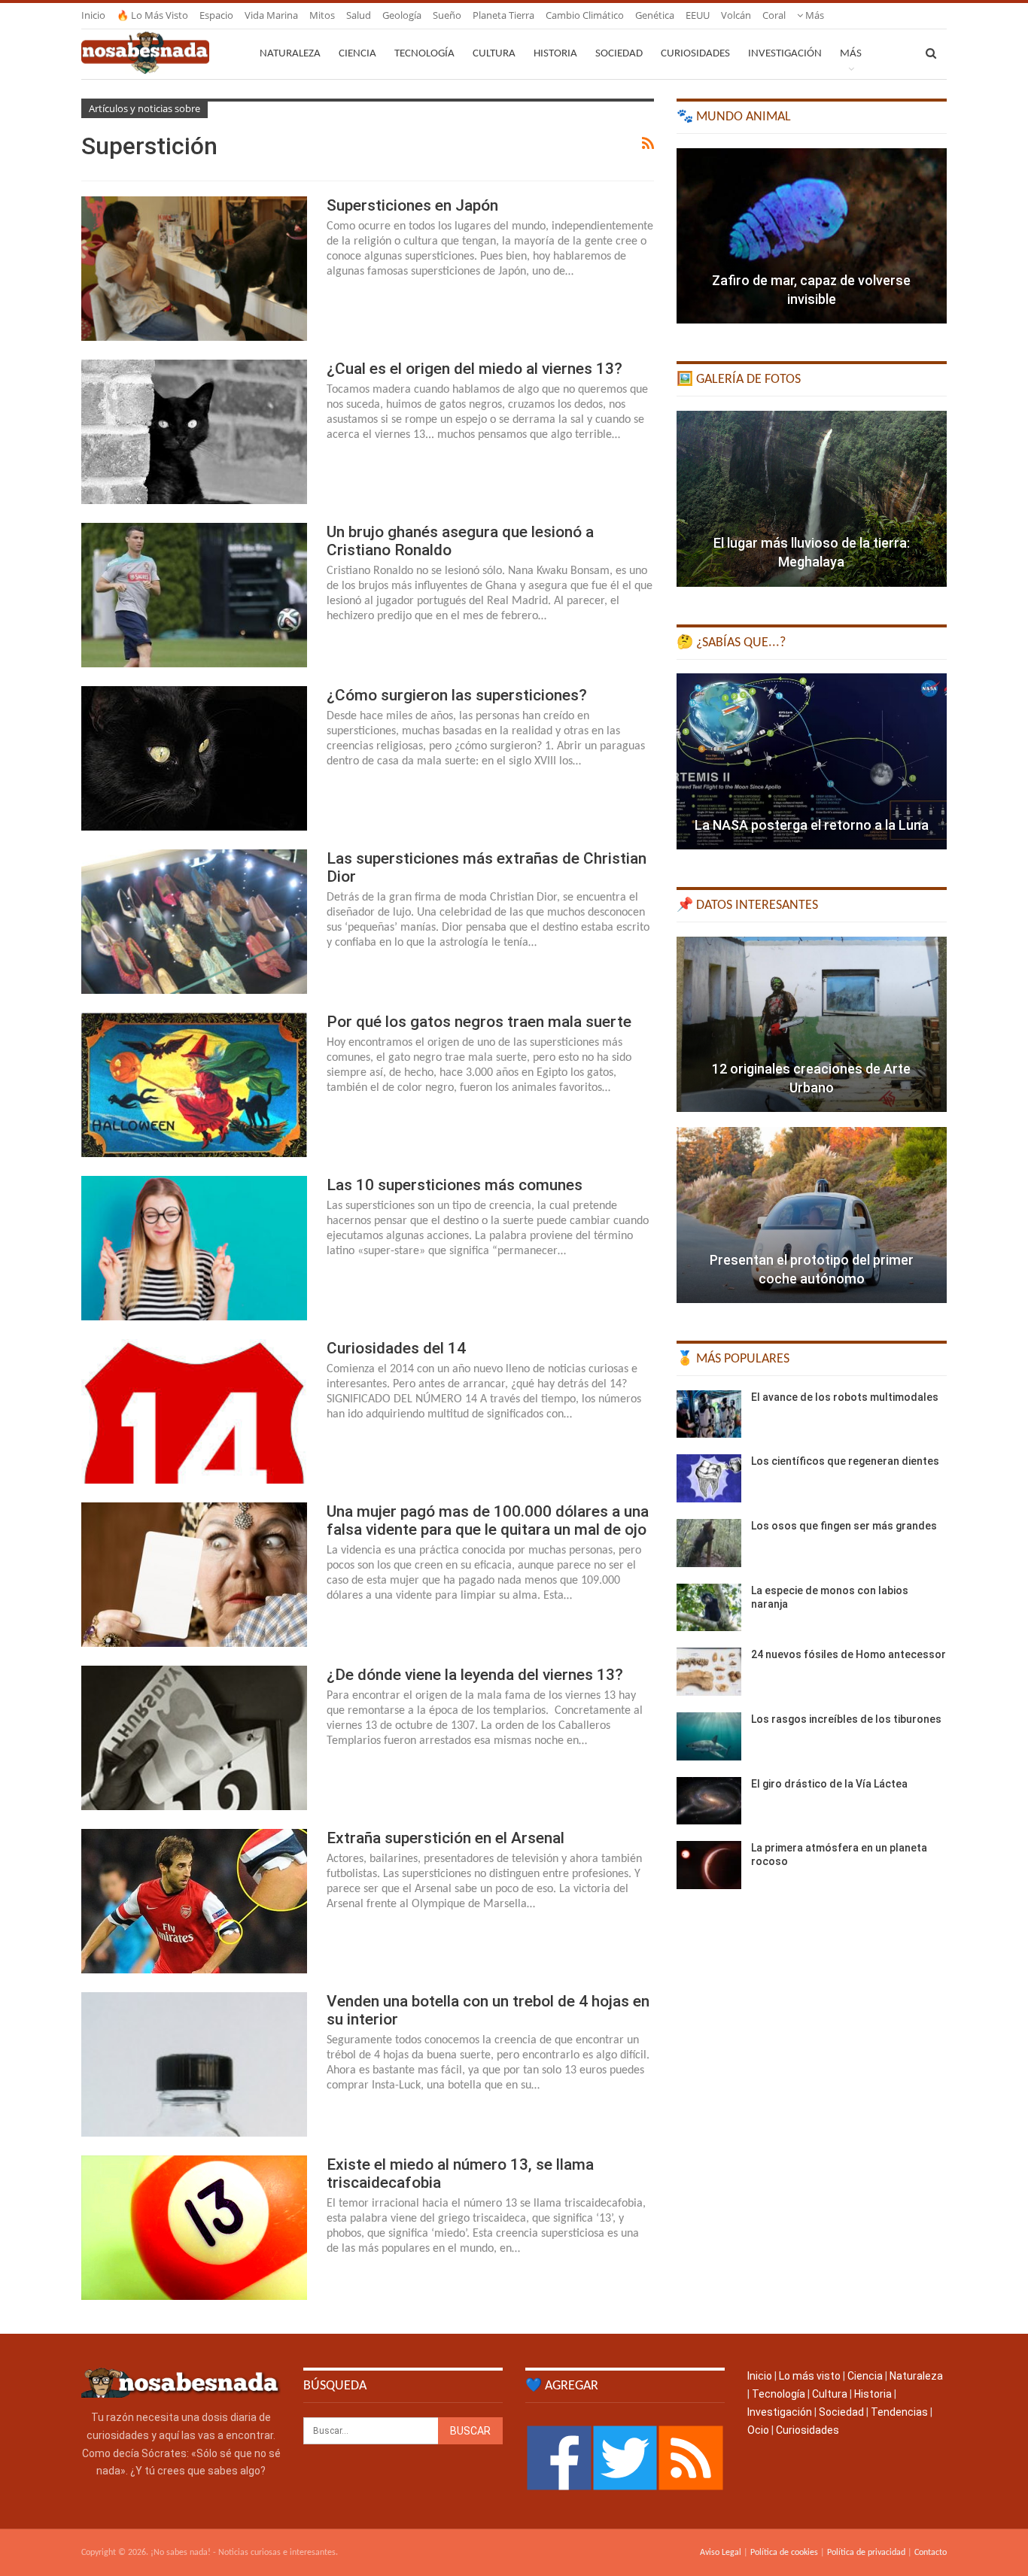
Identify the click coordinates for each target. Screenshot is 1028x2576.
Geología (402, 15)
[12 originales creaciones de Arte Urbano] (812, 1025)
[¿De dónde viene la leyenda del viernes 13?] (194, 1738)
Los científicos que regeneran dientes (845, 1461)
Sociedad (619, 54)
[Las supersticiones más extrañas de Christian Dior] (194, 922)
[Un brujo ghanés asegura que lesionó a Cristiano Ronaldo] (194, 595)
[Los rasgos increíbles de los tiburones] (709, 1736)
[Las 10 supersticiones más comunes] (194, 1248)
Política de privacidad (866, 2553)
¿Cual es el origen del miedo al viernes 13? (474, 369)
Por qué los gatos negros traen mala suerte (479, 1022)
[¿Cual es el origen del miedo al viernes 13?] (194, 432)
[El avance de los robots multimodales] (709, 1414)
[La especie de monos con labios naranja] (709, 1608)
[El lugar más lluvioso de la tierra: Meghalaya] (812, 499)
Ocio (758, 2430)
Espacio (216, 15)
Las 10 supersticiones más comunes (455, 1185)
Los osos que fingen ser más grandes (844, 1526)
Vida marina (271, 15)
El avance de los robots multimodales (845, 1397)
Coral (774, 15)
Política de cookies (784, 2553)
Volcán (736, 15)
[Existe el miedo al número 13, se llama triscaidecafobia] (194, 2228)
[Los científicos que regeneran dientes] (709, 1478)
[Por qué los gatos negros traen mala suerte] (194, 1085)
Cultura (494, 54)
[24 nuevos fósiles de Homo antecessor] (709, 1672)
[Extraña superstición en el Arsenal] (194, 1901)
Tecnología (424, 54)
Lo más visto (810, 2376)
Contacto (931, 2553)
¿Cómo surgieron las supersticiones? (457, 695)
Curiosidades (695, 54)
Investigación (785, 54)
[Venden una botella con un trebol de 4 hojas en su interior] (194, 2064)
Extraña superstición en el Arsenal (446, 1838)
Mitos (322, 15)
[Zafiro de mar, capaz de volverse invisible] (812, 236)
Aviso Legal (721, 2553)
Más (814, 15)
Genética (655, 15)
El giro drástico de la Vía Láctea (829, 1784)
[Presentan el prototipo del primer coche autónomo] (812, 1215)
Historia (555, 54)
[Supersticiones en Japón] (194, 269)
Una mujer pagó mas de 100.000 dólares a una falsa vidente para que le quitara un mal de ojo (488, 1520)
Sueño (447, 15)
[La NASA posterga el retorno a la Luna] (812, 761)
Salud (359, 15)
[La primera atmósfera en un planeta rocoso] (709, 1865)
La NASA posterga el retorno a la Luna (812, 825)
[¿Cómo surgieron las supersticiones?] (194, 758)
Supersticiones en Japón (412, 205)
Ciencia (357, 54)
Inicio (93, 15)
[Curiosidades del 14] (194, 1411)
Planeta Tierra (503, 15)
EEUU (698, 15)
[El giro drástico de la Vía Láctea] (709, 1801)
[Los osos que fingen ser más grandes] (709, 1543)
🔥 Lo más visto (152, 15)
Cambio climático (585, 15)
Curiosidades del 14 (396, 1348)
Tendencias (899, 2412)
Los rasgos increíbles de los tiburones (846, 1719)
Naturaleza (290, 54)
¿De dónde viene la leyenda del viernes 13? (475, 1675)
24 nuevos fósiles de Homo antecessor (849, 1654)
